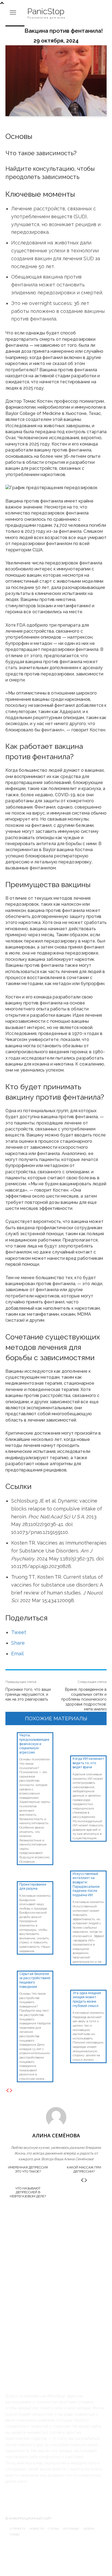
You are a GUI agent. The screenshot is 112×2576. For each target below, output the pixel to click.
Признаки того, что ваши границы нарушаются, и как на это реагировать (28, 1694)
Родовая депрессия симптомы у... (40, 2235)
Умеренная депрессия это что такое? (28, 2169)
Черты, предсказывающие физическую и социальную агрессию (34, 1744)
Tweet (19, 1632)
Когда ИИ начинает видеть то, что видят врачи (88, 1763)
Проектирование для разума (33, 1887)
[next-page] (11, 2091)
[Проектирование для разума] (11, 1874)
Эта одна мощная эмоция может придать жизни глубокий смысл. (87, 1999)
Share (18, 1643)
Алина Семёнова (56, 2135)
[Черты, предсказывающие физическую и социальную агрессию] (11, 1736)
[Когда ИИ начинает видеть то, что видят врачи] (64, 1736)
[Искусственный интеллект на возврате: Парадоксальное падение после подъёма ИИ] (64, 1874)
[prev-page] (7, 2091)
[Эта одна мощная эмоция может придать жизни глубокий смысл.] (64, 1974)
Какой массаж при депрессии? (84, 2169)
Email (17, 1654)
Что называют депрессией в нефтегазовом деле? (28, 2192)
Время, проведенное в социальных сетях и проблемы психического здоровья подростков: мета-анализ (84, 1699)
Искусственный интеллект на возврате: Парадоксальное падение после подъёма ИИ (86, 1884)
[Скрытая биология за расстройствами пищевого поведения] (11, 1974)
